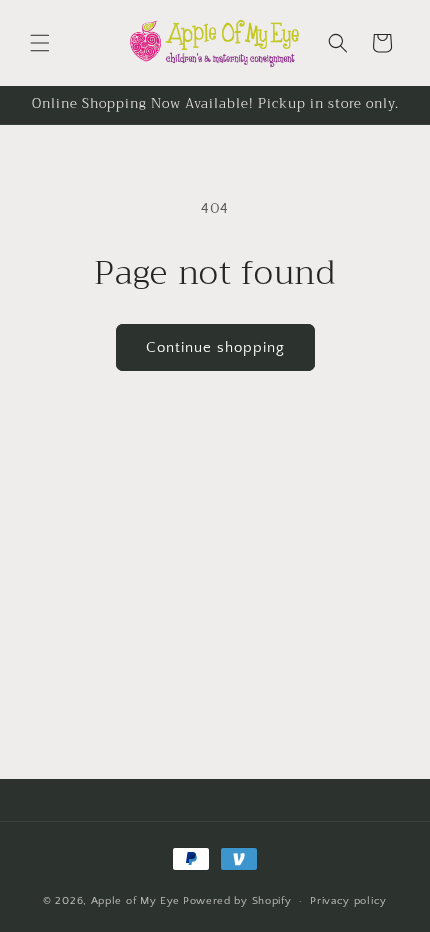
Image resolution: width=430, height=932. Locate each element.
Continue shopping (215, 347)
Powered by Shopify (237, 901)
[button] (40, 43)
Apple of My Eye (136, 901)
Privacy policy (348, 901)
